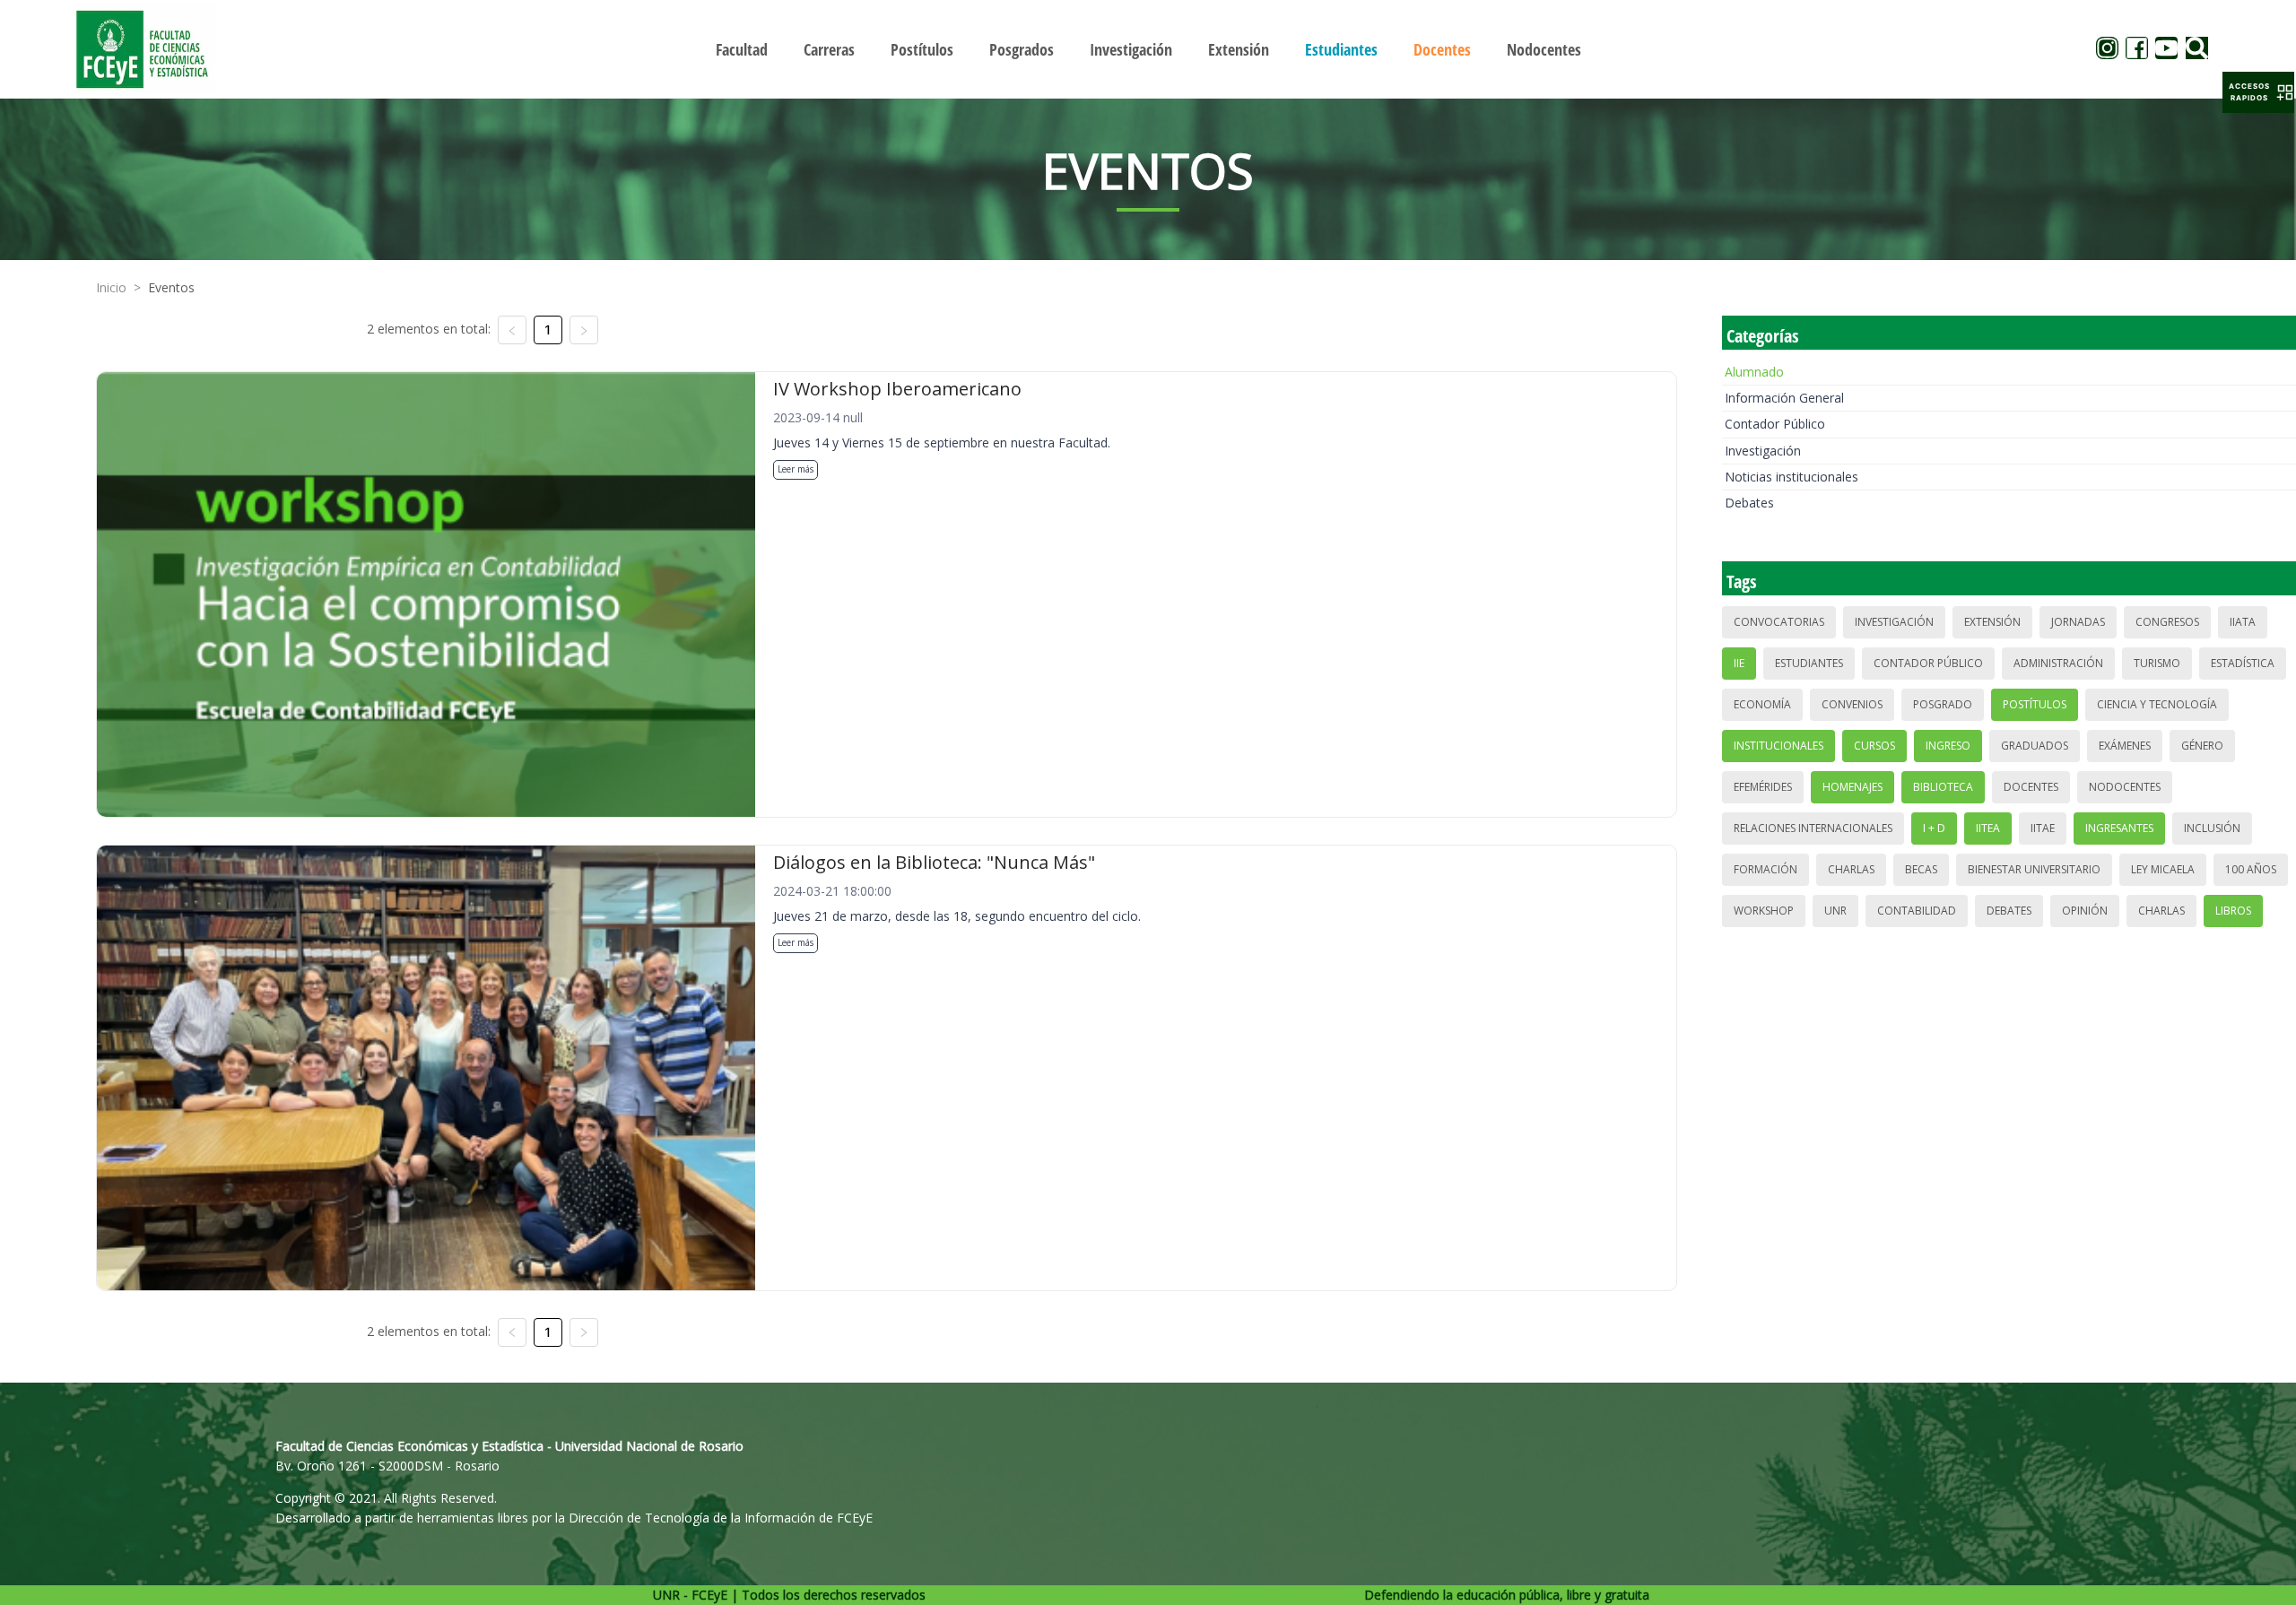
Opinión (2085, 911)
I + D (1934, 828)
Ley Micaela (2163, 869)
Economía (1762, 704)
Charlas (1851, 869)
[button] (2258, 92)
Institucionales (1779, 746)
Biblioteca (1943, 787)
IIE (1739, 663)
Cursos (1874, 746)
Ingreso (1948, 746)
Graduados (2035, 746)
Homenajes (1852, 787)
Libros (2233, 911)
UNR (1835, 911)
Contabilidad (1917, 911)
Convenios (1852, 704)
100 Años (2251, 869)
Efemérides (1763, 787)
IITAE (2043, 828)
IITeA (1988, 828)
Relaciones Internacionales (1813, 828)
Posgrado (1943, 704)
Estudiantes (1809, 663)
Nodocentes (2125, 787)
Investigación (1763, 451)
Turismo (2157, 663)
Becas (1921, 869)
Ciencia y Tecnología (2157, 704)
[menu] (1148, 49)
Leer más (796, 469)
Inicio (111, 287)
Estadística (2243, 663)
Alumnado (1754, 372)
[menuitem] (742, 49)
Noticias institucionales (1792, 477)
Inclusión (2212, 828)
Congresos (2167, 622)
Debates (1749, 503)
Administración (2058, 663)
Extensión (1992, 622)
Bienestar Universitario (2034, 869)
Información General (1784, 398)
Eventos (171, 287)
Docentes (2031, 787)
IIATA (2243, 622)
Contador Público (1775, 424)
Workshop (1764, 911)
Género (2202, 746)
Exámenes (2125, 746)
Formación (1765, 869)
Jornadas (2078, 622)
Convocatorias (1779, 622)
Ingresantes (2119, 828)
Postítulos (2035, 704)
